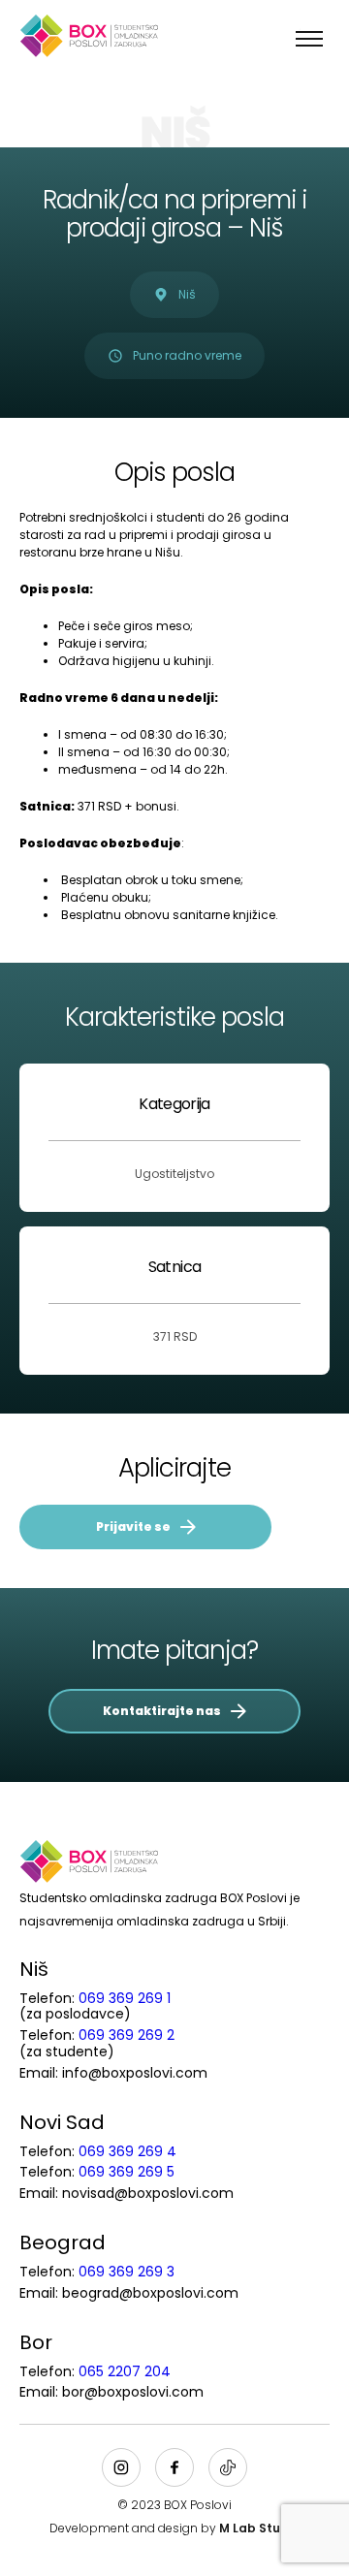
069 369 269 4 (127, 2151)
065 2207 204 (125, 2371)
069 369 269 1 (125, 1998)
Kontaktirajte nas (162, 1711)
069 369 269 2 (127, 2035)
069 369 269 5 (127, 2172)
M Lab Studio (259, 2528)
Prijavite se (133, 1527)
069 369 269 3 (127, 2272)
